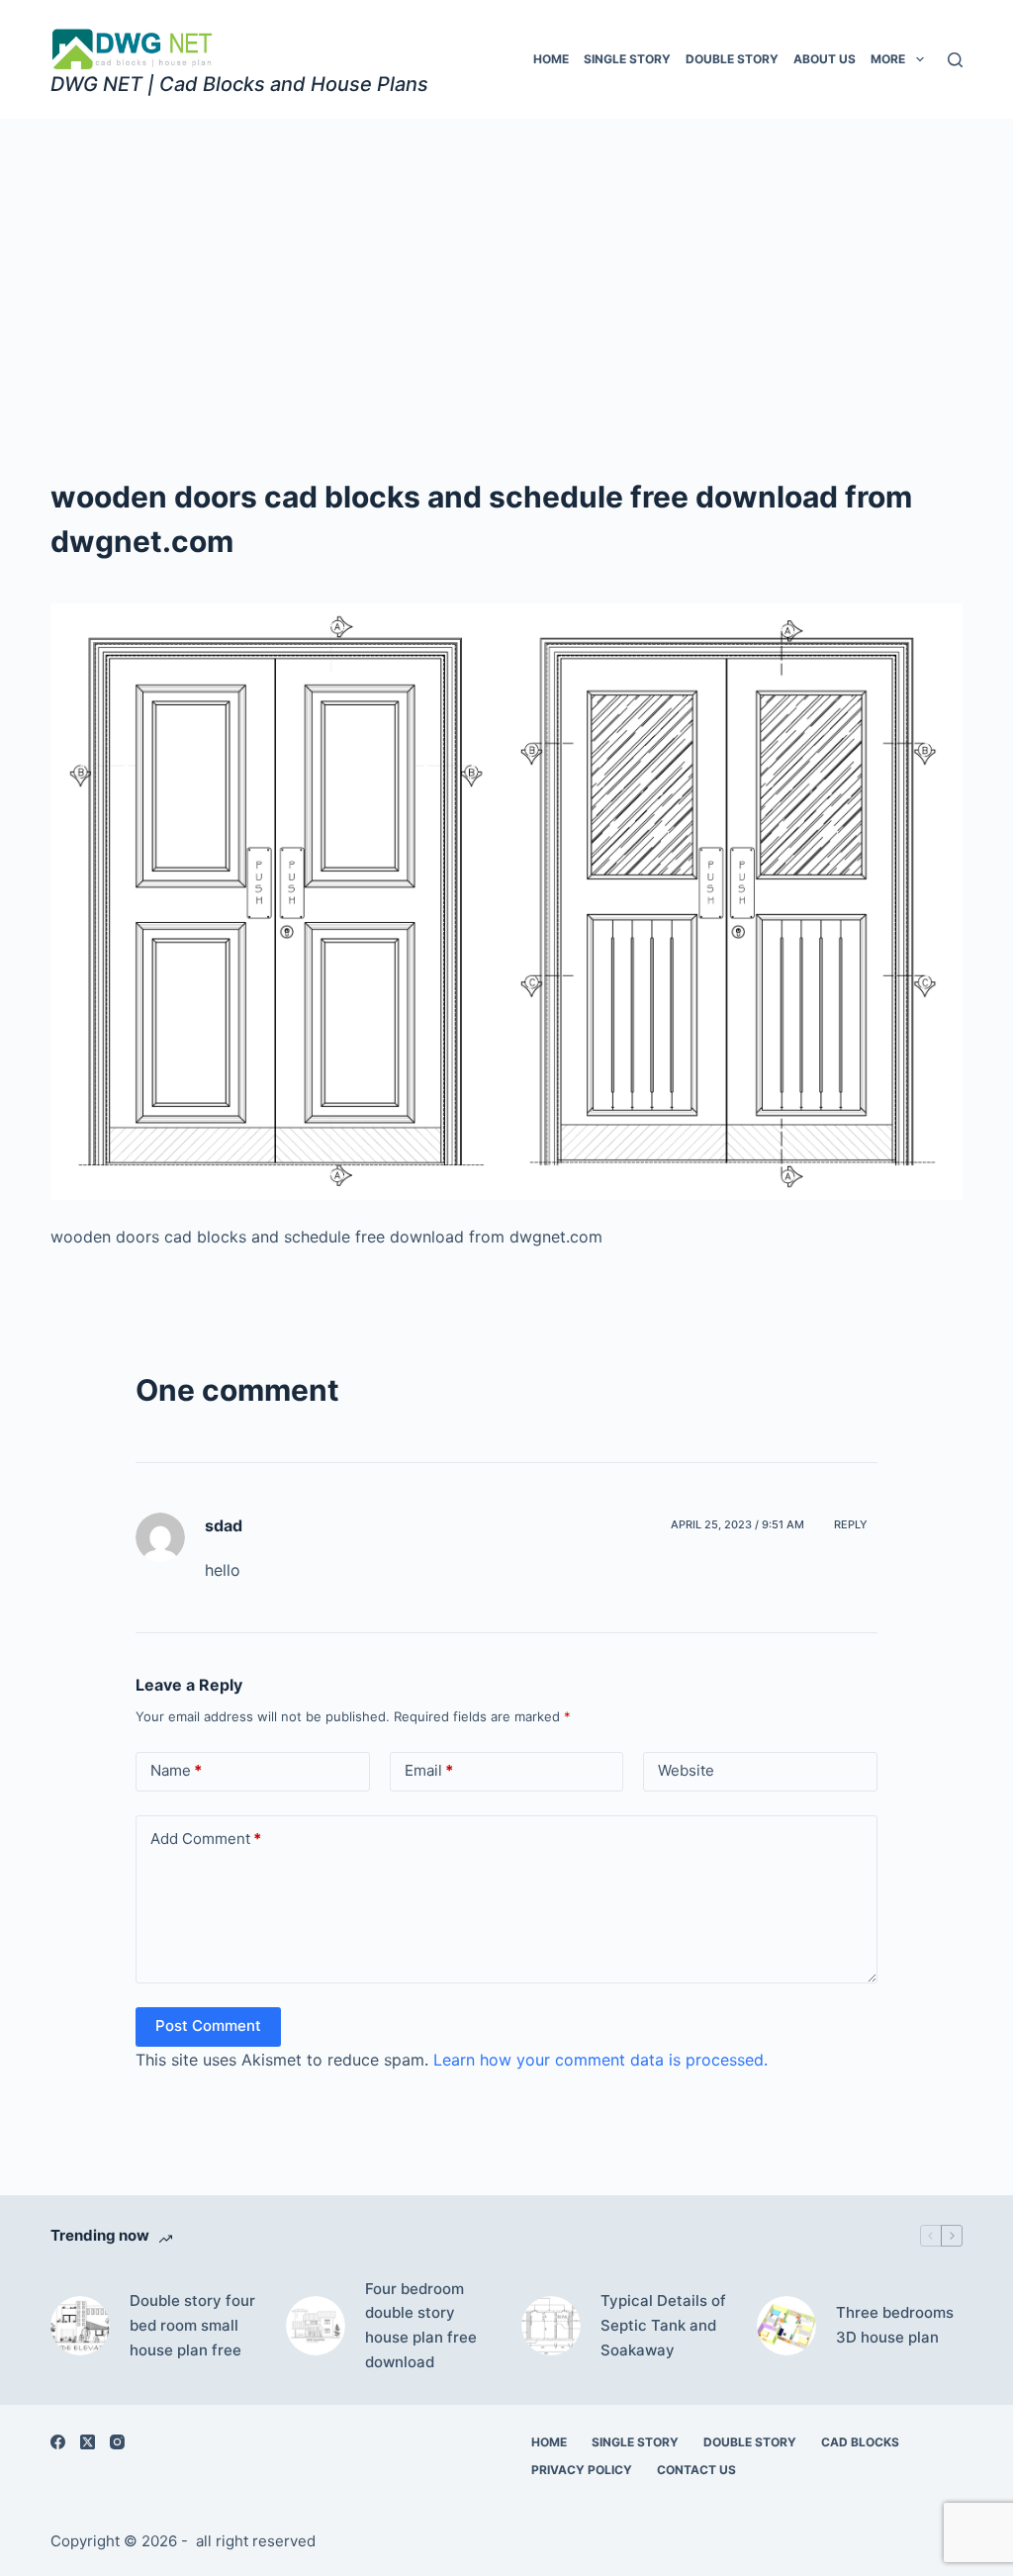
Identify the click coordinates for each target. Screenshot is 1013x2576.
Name (176, 1770)
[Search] (955, 60)
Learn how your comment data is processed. (600, 2060)
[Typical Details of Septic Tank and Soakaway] (551, 2326)
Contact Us (696, 2470)
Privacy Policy (582, 2470)
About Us (825, 59)
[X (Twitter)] (88, 2442)
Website (686, 1770)
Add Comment (206, 1839)
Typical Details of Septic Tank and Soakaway (663, 2325)
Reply (851, 1524)
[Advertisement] (506, 267)
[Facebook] (58, 2442)
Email (429, 1770)
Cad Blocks (860, 2442)
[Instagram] (117, 2442)
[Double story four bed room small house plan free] (80, 2326)
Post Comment (208, 2025)
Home (551, 59)
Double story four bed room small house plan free (192, 2325)
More (888, 59)
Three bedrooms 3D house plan (895, 2325)
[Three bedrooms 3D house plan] (786, 2326)
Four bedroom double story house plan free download (421, 2325)
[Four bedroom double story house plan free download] (316, 2326)
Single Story (627, 59)
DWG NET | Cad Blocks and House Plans (239, 84)
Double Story (732, 59)
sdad (224, 1525)
